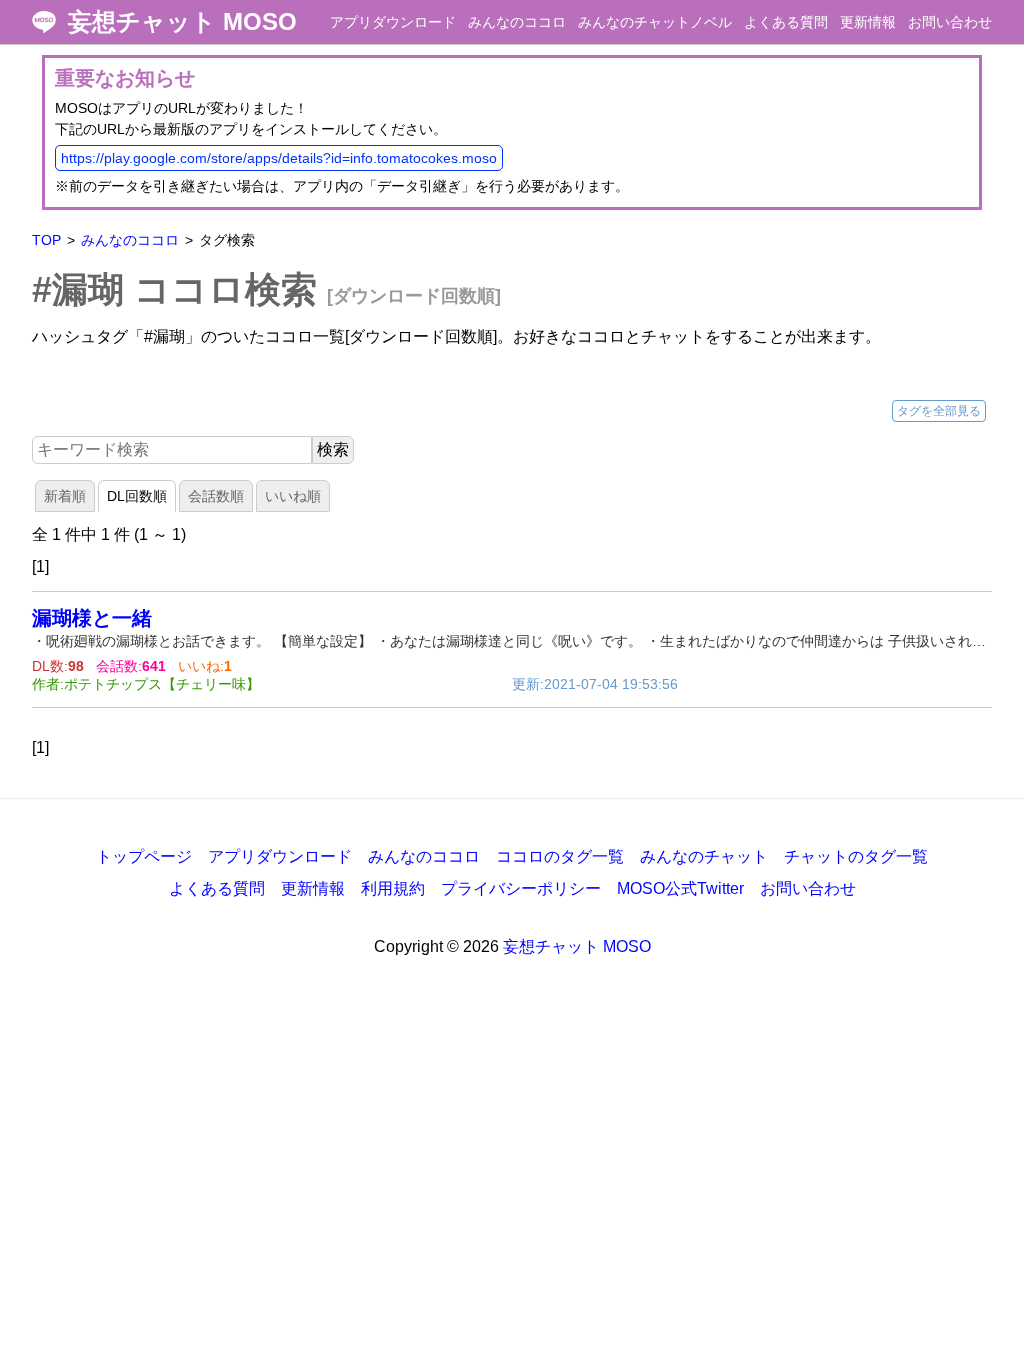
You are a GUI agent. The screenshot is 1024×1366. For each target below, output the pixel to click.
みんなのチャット (704, 856)
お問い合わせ (950, 22)
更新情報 (868, 22)
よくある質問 (786, 22)
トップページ (144, 856)
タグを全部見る (939, 411)
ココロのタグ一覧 (560, 856)
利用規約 (393, 888)
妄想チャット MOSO (182, 22)
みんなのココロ (517, 22)
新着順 (65, 496)
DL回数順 (137, 496)
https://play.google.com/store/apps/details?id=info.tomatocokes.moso (279, 158)
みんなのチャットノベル (655, 22)
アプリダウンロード (393, 22)
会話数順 (216, 496)
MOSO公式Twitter (680, 888)
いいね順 (293, 496)
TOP (46, 240)
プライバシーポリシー (521, 888)
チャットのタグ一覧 (856, 856)
